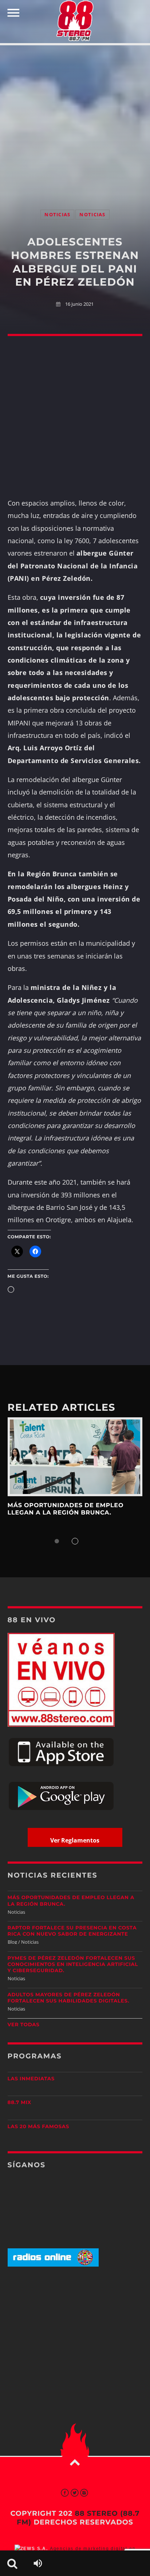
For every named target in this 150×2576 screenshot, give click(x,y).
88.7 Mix (19, 2103)
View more (75, 1457)
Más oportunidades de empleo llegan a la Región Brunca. (66, 1509)
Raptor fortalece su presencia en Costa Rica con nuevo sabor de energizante (72, 1931)
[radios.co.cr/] (53, 2265)
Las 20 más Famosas (38, 2127)
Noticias (57, 215)
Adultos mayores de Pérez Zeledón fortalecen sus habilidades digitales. (69, 1998)
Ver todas (24, 2025)
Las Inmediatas (31, 2079)
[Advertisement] (75, 120)
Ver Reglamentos (75, 1840)
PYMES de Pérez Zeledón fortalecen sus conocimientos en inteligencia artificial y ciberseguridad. (73, 1965)
